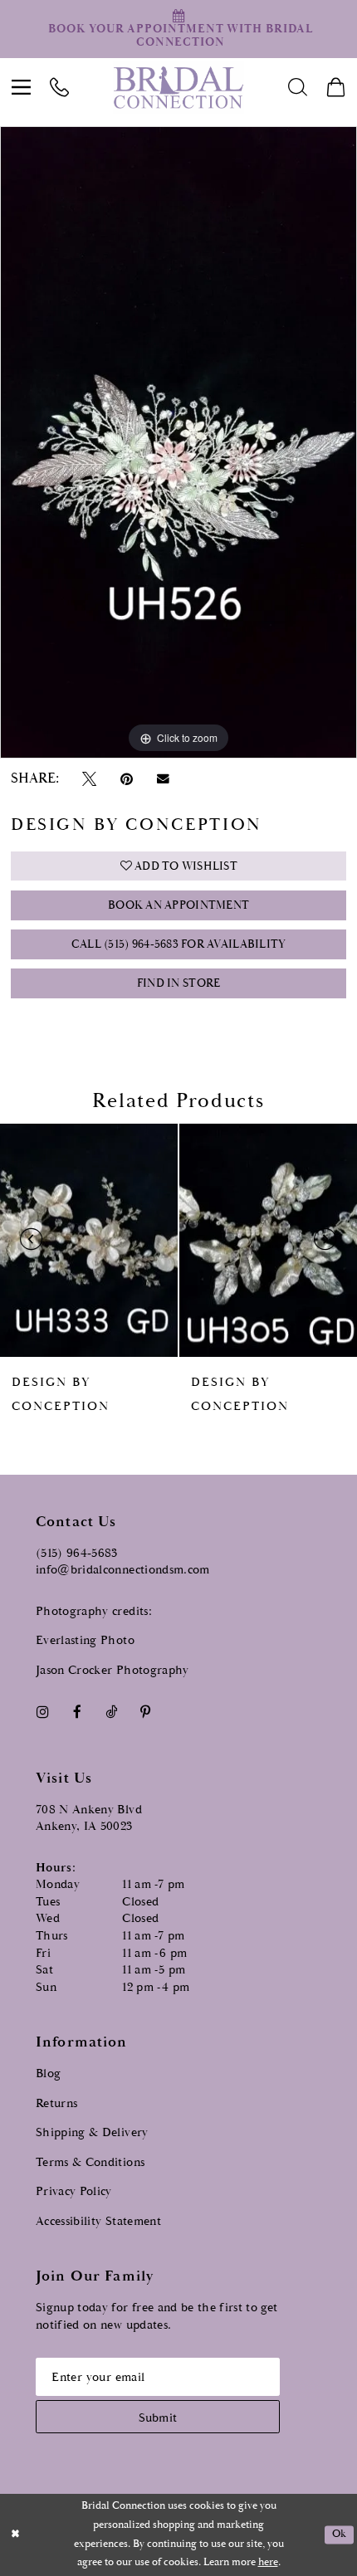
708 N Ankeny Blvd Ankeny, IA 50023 (89, 1818)
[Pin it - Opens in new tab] (126, 779)
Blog (48, 2073)
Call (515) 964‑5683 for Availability (179, 944)
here (268, 2562)
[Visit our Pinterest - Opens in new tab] (146, 1712)
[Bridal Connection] (178, 87)
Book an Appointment (178, 905)
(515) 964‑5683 (77, 1553)
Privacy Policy (74, 2191)
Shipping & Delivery (92, 2132)
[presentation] (95, 1240)
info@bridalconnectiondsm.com (123, 1570)
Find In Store (178, 983)
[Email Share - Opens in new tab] (163, 779)
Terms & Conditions (90, 2162)
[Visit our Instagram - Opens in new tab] (42, 1712)
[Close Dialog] (15, 2535)
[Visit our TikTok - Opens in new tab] (111, 1712)
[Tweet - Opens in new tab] (89, 779)
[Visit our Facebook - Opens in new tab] (77, 1712)
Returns (56, 2103)
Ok (340, 2535)
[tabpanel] (178, 443)
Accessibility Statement (98, 2221)
